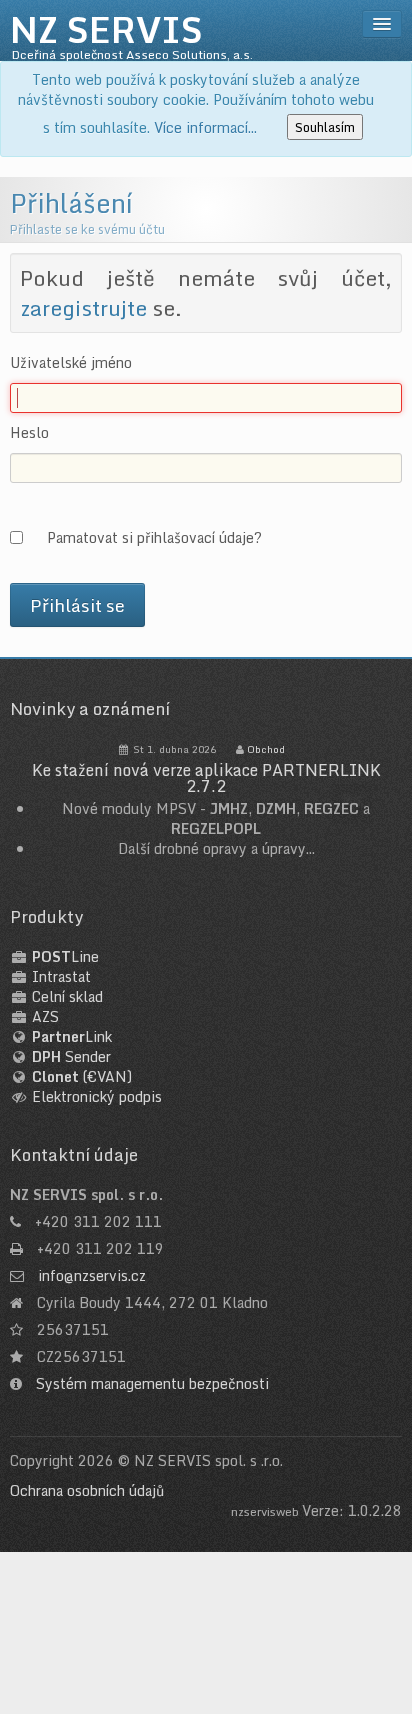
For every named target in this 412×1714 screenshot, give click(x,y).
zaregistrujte (83, 308)
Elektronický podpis (97, 1096)
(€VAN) (82, 1076)
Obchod (266, 749)
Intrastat (61, 976)
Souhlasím (325, 127)
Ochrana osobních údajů (87, 1490)
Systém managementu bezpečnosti (152, 1383)
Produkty (46, 916)
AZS (45, 1016)
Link (72, 1036)
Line (65, 956)
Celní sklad (67, 996)
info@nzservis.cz (92, 1275)
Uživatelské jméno (71, 363)
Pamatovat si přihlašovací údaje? (154, 537)
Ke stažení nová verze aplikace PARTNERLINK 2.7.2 (206, 778)
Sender (71, 1056)
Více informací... (205, 127)
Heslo (29, 433)
